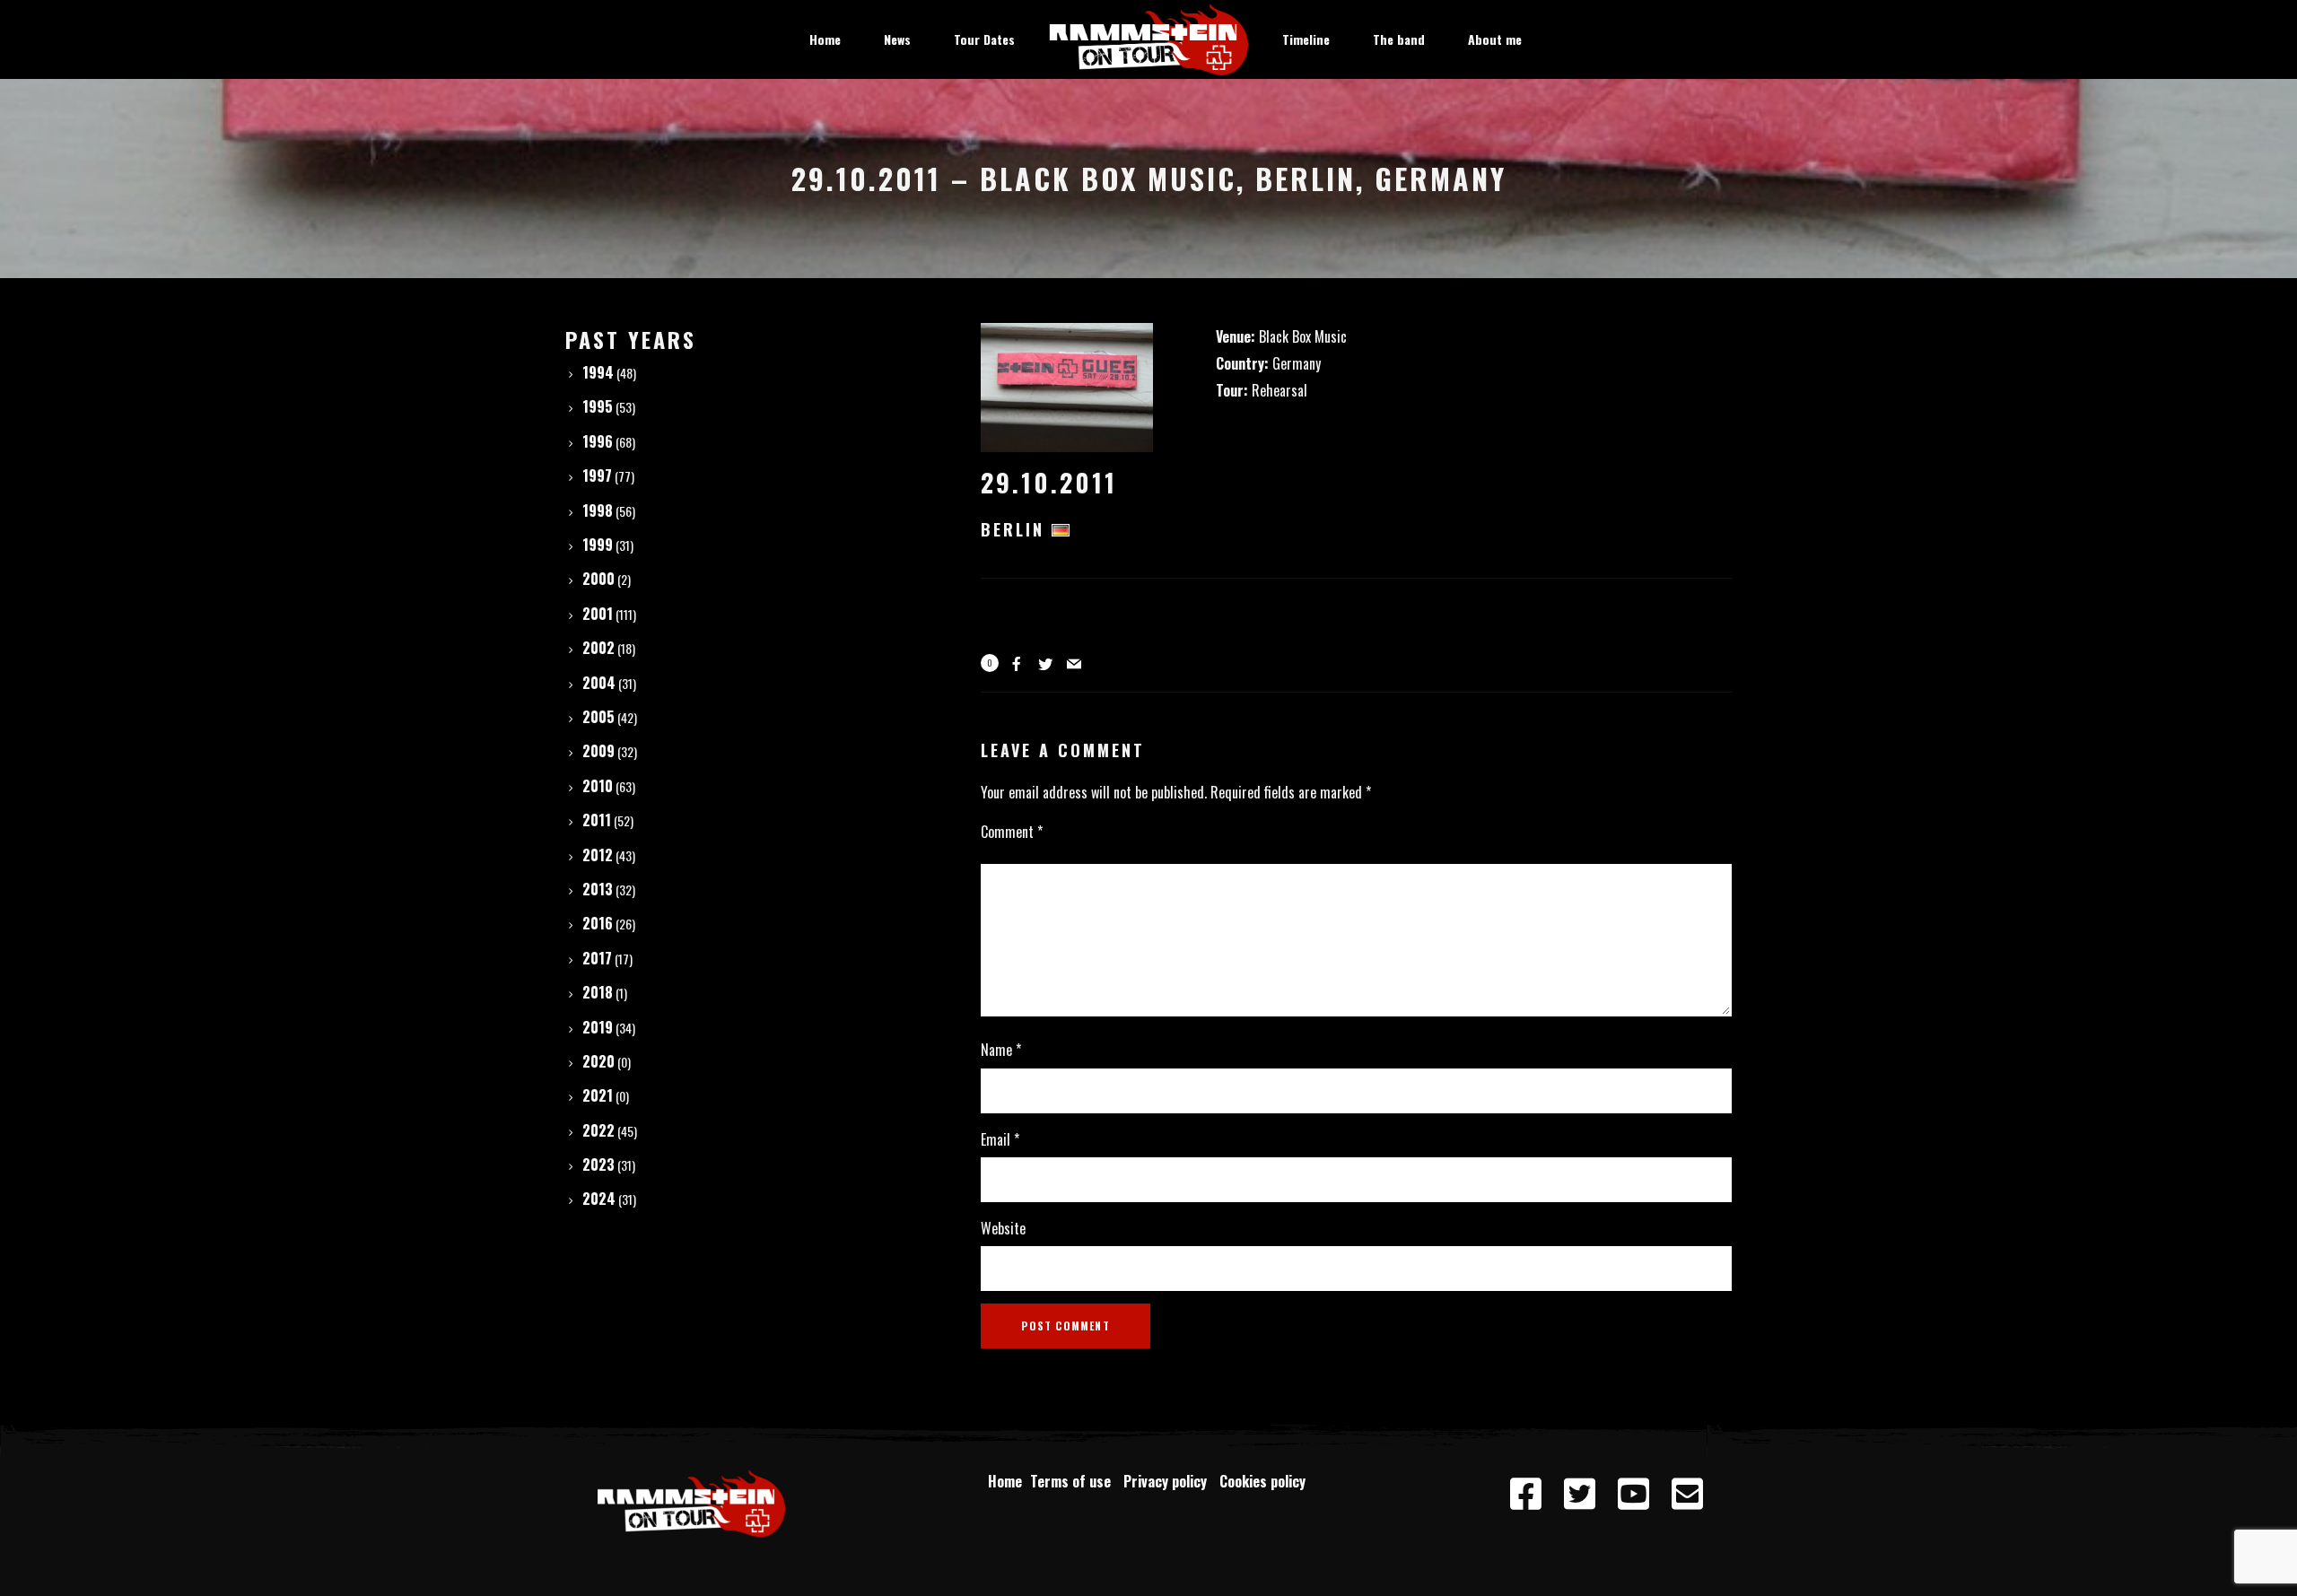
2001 (598, 614)
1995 (598, 406)
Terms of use (1074, 1481)
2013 (598, 889)
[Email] (1687, 1495)
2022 (598, 1130)
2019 (598, 1027)
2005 (598, 717)
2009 (598, 751)
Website (1003, 1228)
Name (1001, 1050)
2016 (598, 923)
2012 (598, 855)
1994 (598, 372)
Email (1000, 1139)
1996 (598, 441)
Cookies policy (1264, 1481)
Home (1005, 1481)
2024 (599, 1199)
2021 (598, 1095)
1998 (598, 510)
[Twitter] (1579, 1495)
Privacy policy (1169, 1481)
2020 (598, 1061)
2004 (599, 683)
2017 (597, 958)
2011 (597, 820)
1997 (597, 475)
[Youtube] (1633, 1495)
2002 (598, 648)
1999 (598, 545)
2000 (598, 579)
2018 (598, 992)
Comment (1012, 832)
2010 (598, 786)
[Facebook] (1525, 1495)
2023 (598, 1164)
